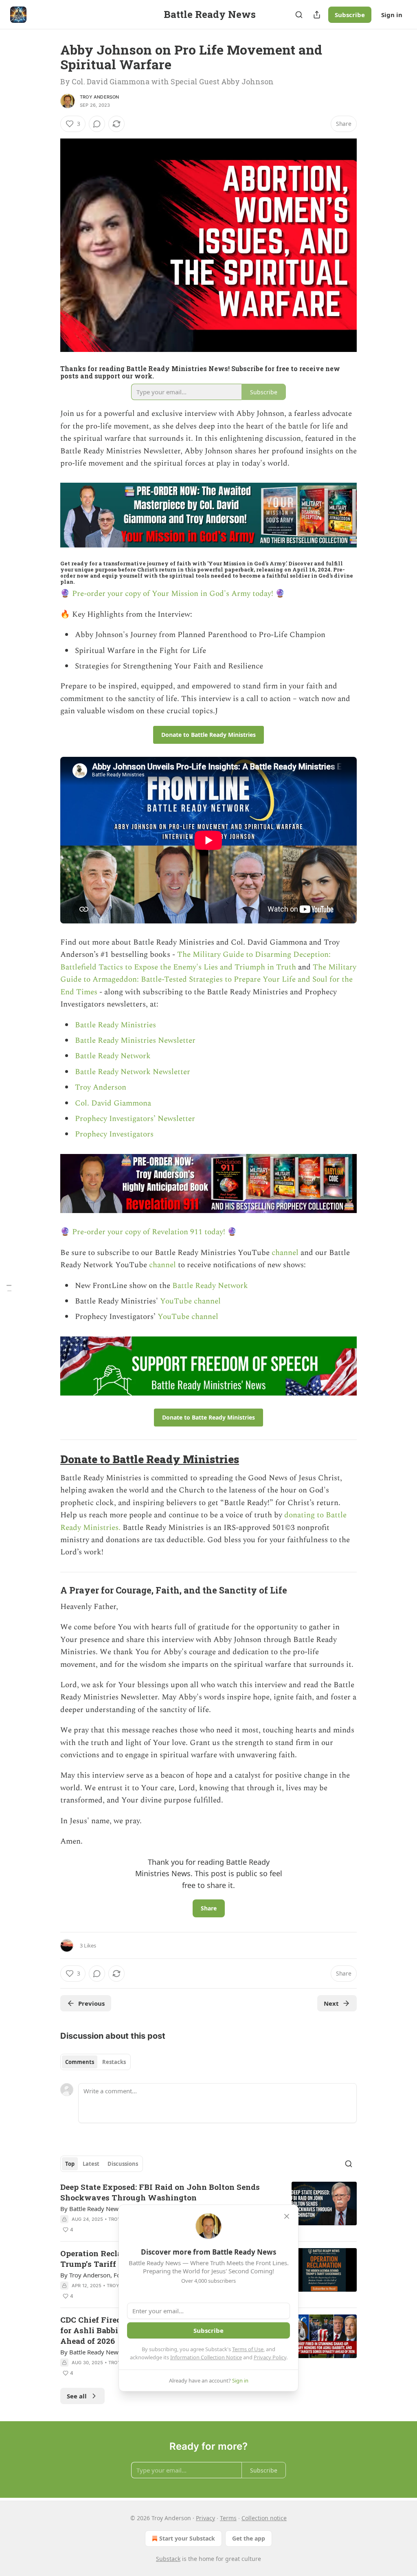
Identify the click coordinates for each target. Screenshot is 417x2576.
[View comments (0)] (97, 124)
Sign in (392, 15)
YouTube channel (190, 1301)
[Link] (49, 1459)
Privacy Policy (270, 2357)
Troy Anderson (100, 97)
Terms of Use (248, 2349)
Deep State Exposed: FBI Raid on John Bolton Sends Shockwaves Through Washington (160, 2192)
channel (286, 1253)
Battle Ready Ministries (115, 1025)
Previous (91, 2003)
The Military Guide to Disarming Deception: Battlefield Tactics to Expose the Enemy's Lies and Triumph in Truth (195, 961)
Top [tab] (70, 2164)
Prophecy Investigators (114, 1134)
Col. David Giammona (113, 1103)
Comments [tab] (80, 2062)
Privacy (205, 2518)
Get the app (249, 2538)
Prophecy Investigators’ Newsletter (135, 1119)
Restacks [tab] (114, 2062)
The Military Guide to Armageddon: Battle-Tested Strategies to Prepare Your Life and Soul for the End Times (208, 980)
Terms (228, 2518)
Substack (168, 2559)
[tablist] (95, 2062)
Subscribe (350, 15)
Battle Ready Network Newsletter (133, 1072)
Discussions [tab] (123, 2164)
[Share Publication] (317, 15)
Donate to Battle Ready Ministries (150, 1459)
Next (331, 2003)
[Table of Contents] (9, 1288)
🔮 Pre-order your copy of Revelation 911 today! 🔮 (149, 1232)
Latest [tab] (91, 2164)
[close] (287, 2216)
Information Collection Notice (206, 2357)
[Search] (299, 15)
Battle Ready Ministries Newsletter (135, 1041)
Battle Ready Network (113, 1056)
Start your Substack (187, 2538)
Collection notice (264, 2518)
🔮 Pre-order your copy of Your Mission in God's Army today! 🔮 (173, 594)
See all (77, 2396)
